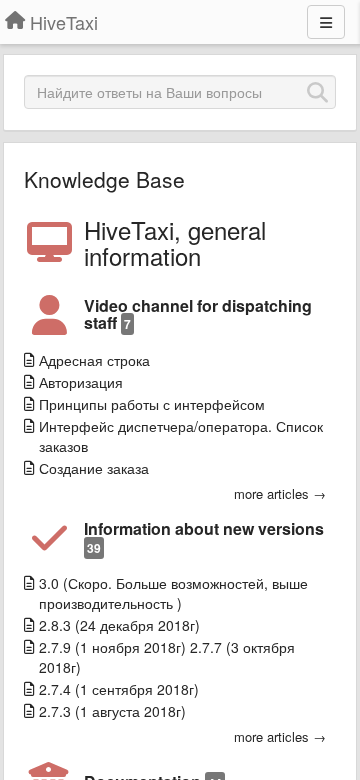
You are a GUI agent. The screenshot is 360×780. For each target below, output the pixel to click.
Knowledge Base (104, 179)
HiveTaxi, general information (175, 243)
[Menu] (326, 22)
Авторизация (81, 382)
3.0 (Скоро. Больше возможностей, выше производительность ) (173, 593)
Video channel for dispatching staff (198, 314)
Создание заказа (94, 468)
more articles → (280, 494)
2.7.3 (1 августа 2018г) (112, 711)
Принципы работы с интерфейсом (152, 404)
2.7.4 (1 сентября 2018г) (119, 689)
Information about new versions (204, 537)
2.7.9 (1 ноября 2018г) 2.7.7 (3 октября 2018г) (167, 657)
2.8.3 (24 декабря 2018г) (119, 625)
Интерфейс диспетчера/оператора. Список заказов (181, 436)
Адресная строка (94, 360)
